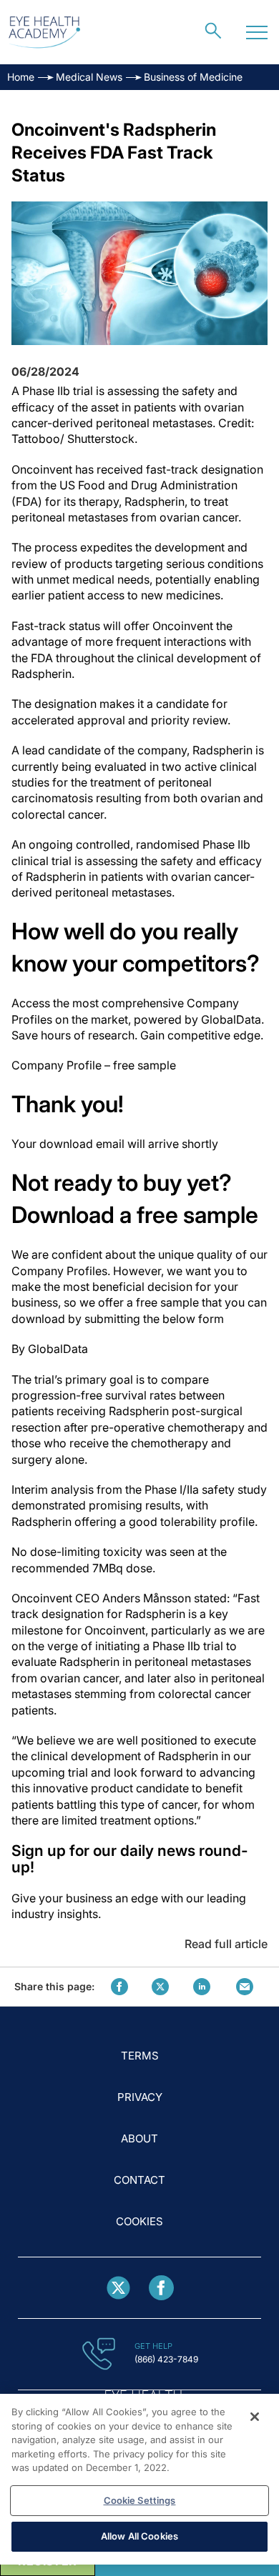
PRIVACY (140, 2097)
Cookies (139, 2221)
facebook (119, 1987)
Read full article (226, 1944)
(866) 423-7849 (166, 2359)
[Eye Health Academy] (44, 33)
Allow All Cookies (139, 2536)
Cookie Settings (140, 2500)
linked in (202, 1987)
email (245, 1987)
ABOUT (139, 2138)
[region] (139, 2479)
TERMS (140, 2056)
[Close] (255, 2417)
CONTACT (139, 2180)
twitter (160, 1987)
